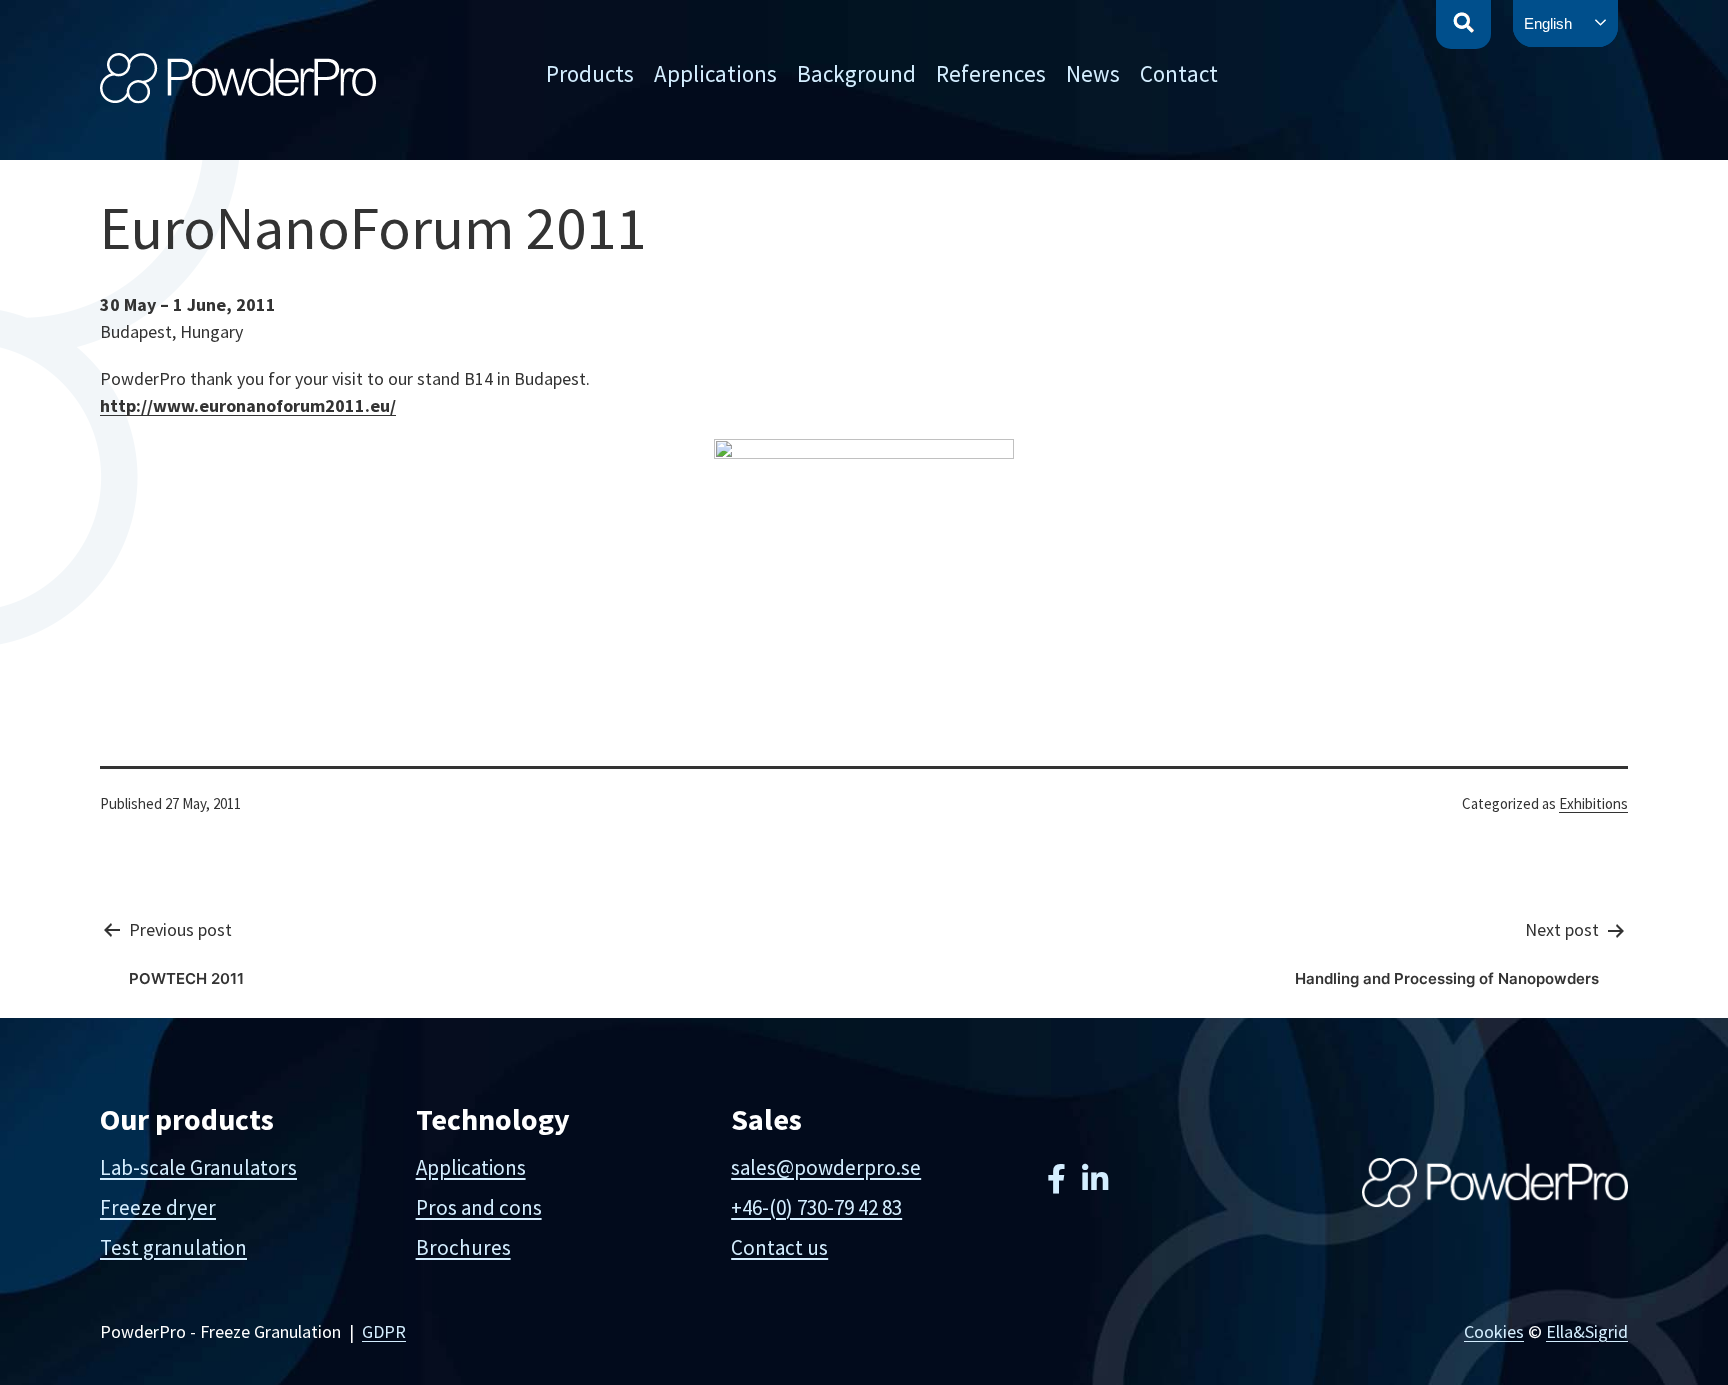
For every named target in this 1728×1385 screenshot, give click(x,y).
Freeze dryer (158, 1207)
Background (856, 73)
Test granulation (173, 1247)
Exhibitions (1593, 803)
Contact (1179, 73)
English (1548, 23)
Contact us (779, 1247)
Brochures (463, 1247)
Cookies (1494, 1331)
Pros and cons (479, 1207)
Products (590, 73)
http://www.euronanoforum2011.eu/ (248, 405)
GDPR (384, 1331)
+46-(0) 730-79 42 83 (816, 1207)
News (1093, 73)
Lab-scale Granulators (198, 1167)
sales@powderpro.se (826, 1167)
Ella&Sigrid (1587, 1331)
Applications (715, 73)
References (991, 73)
